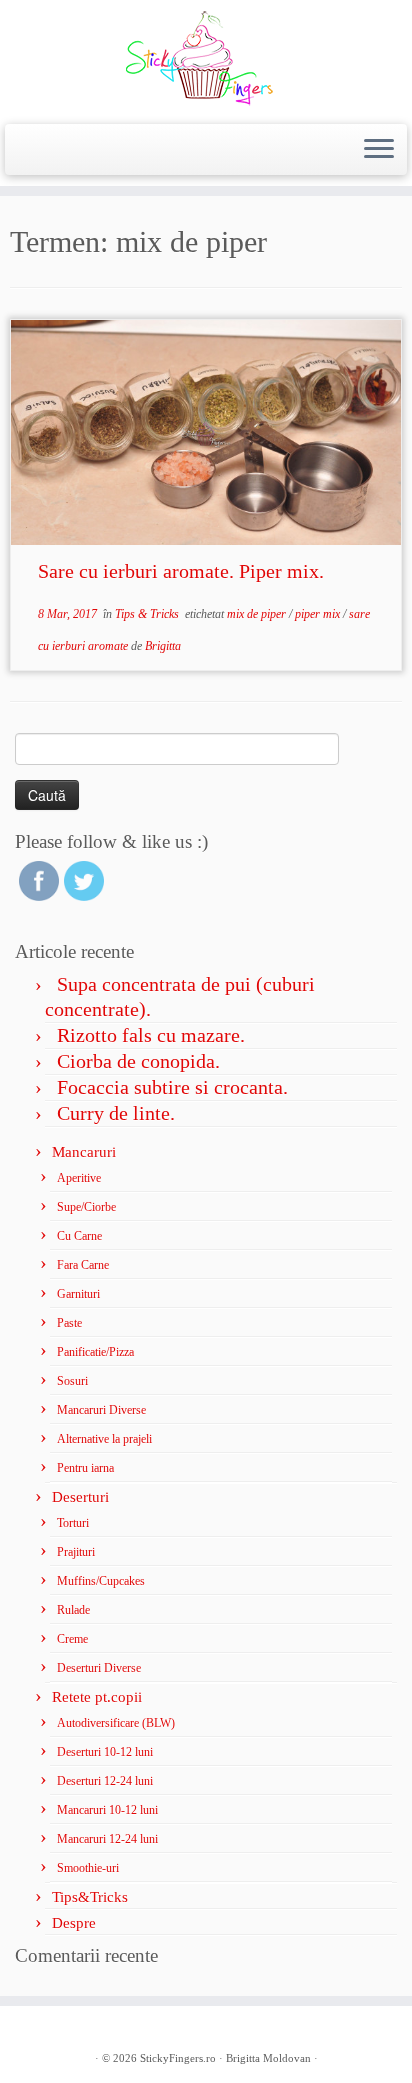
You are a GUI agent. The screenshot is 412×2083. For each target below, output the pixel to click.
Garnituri (78, 1294)
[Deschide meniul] (379, 150)
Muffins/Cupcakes (101, 1581)
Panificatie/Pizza (95, 1352)
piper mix (319, 614)
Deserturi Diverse (99, 1668)
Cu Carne (79, 1236)
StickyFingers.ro (178, 2058)
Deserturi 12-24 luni (105, 1781)
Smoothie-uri (88, 1868)
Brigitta (163, 646)
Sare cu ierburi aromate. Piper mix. (181, 571)
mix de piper (258, 614)
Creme (72, 1639)
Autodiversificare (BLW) (116, 1723)
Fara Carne (83, 1265)
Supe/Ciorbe (86, 1207)
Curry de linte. (116, 1113)
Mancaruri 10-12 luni (107, 1810)
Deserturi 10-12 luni (105, 1752)
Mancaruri (84, 1152)
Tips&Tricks (90, 1897)
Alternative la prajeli (104, 1439)
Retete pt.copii (97, 1697)
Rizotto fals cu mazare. (151, 1035)
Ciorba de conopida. (138, 1061)
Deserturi (80, 1497)
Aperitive (79, 1178)
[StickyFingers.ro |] (206, 59)
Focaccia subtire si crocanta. (172, 1087)
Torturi (73, 1523)
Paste (69, 1323)
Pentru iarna (85, 1468)
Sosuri (72, 1381)
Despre (74, 1923)
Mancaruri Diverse (101, 1410)
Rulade (73, 1610)
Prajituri (76, 1552)
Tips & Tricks (148, 614)
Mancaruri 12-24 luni (107, 1839)
